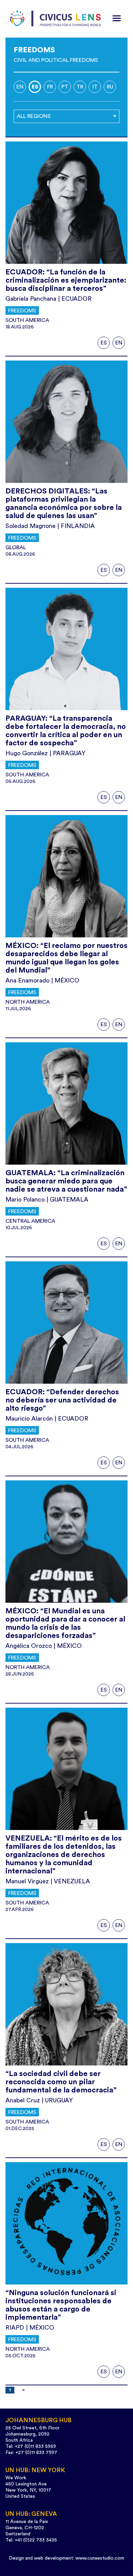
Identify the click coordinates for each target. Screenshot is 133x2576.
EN (119, 343)
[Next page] (22, 2390)
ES (104, 343)
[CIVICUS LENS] (56, 19)
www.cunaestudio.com (100, 2558)
